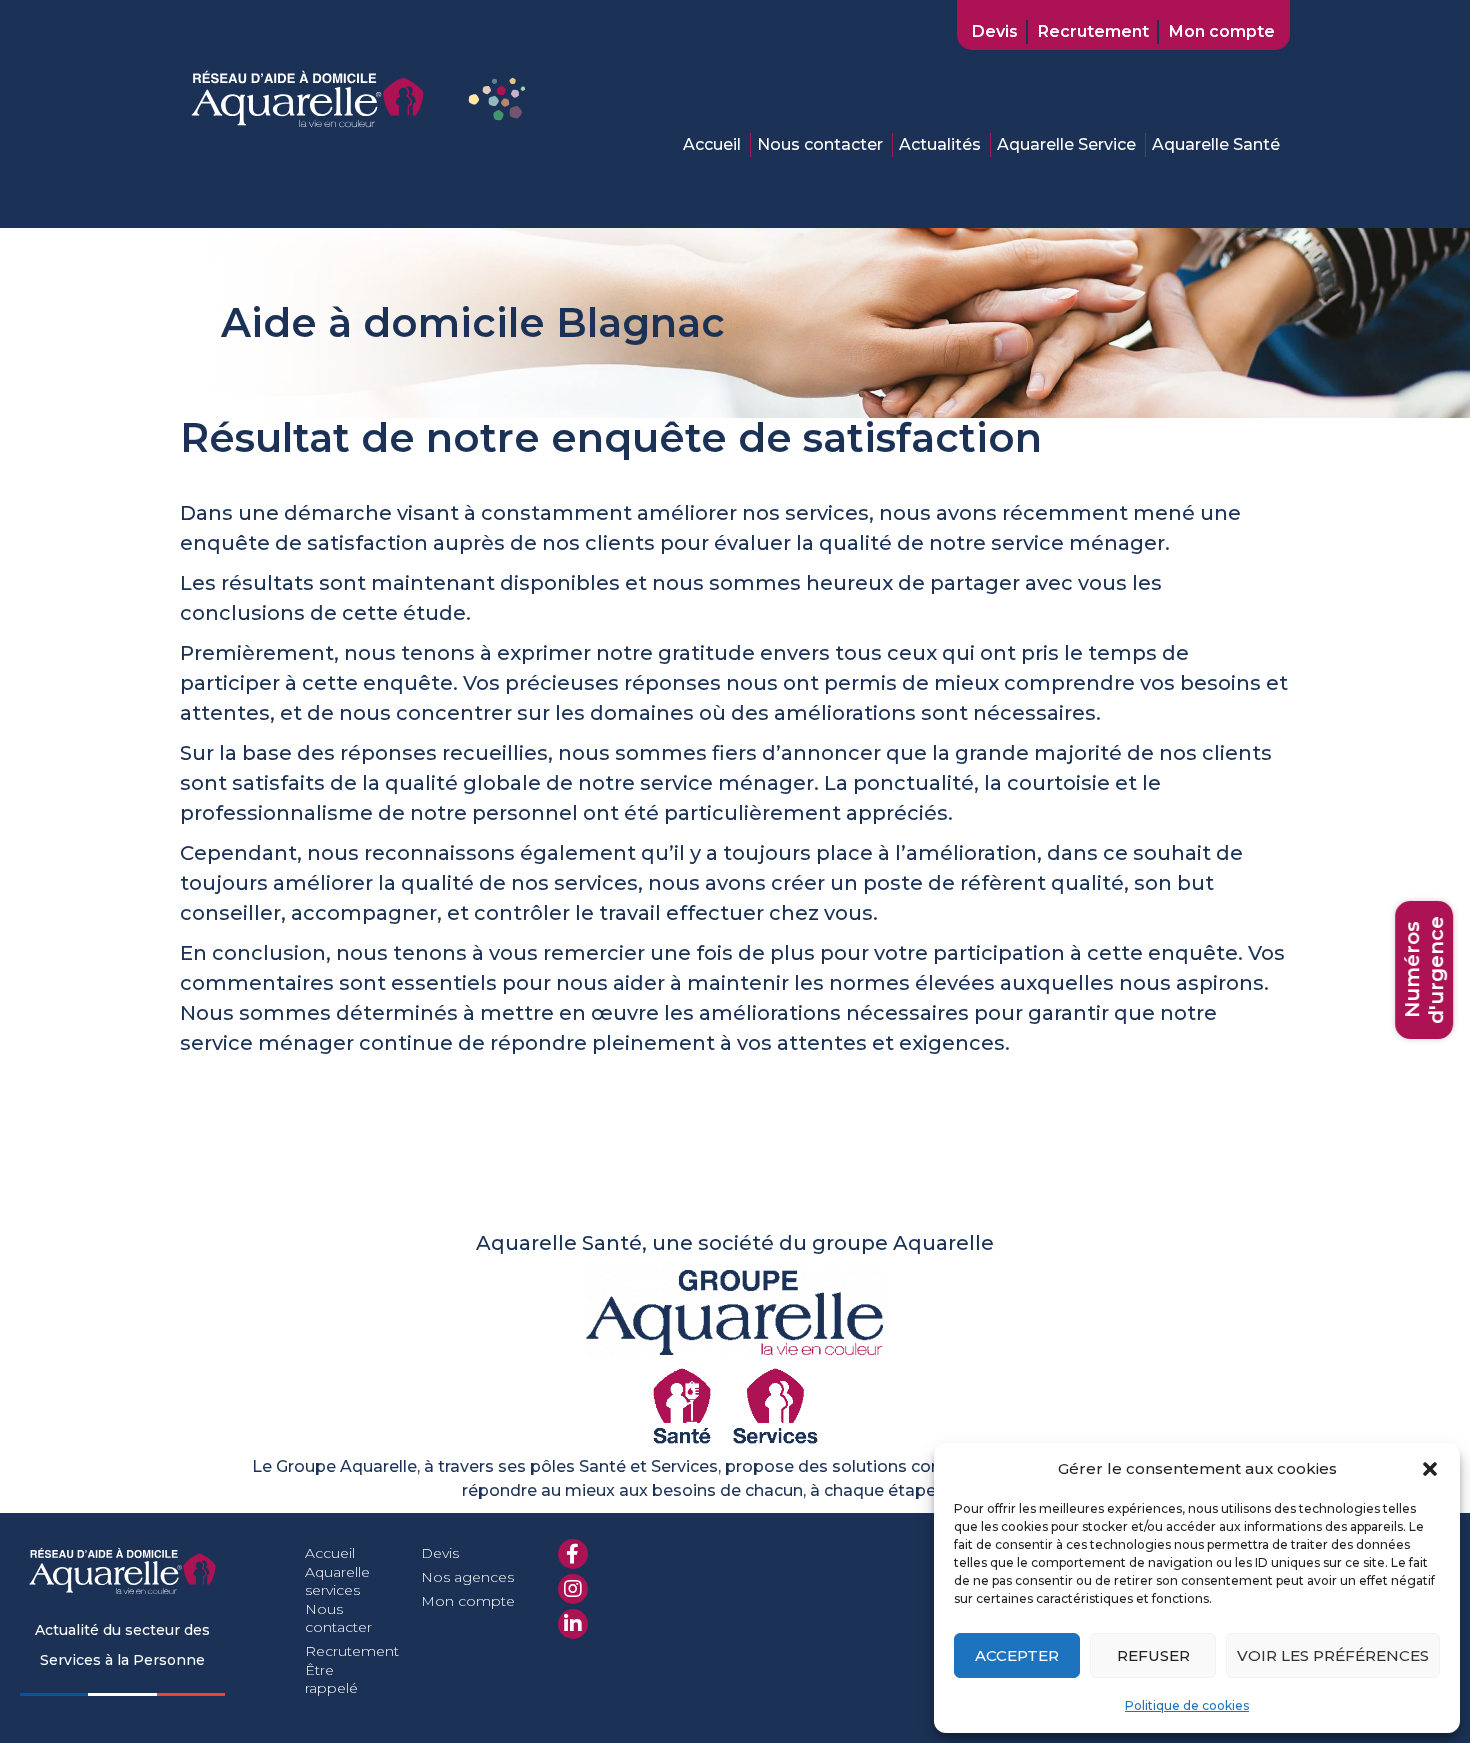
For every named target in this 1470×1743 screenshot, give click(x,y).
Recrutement (1093, 31)
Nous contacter (820, 144)
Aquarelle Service (1066, 144)
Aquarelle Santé (1216, 144)
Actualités (940, 144)
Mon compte (1222, 31)
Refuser (1153, 1655)
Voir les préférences (1333, 1655)
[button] (1430, 1469)
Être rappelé (331, 1679)
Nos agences (467, 1577)
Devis (995, 31)
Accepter (1017, 1655)
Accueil (712, 144)
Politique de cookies (1187, 1705)
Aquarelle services (337, 1581)
